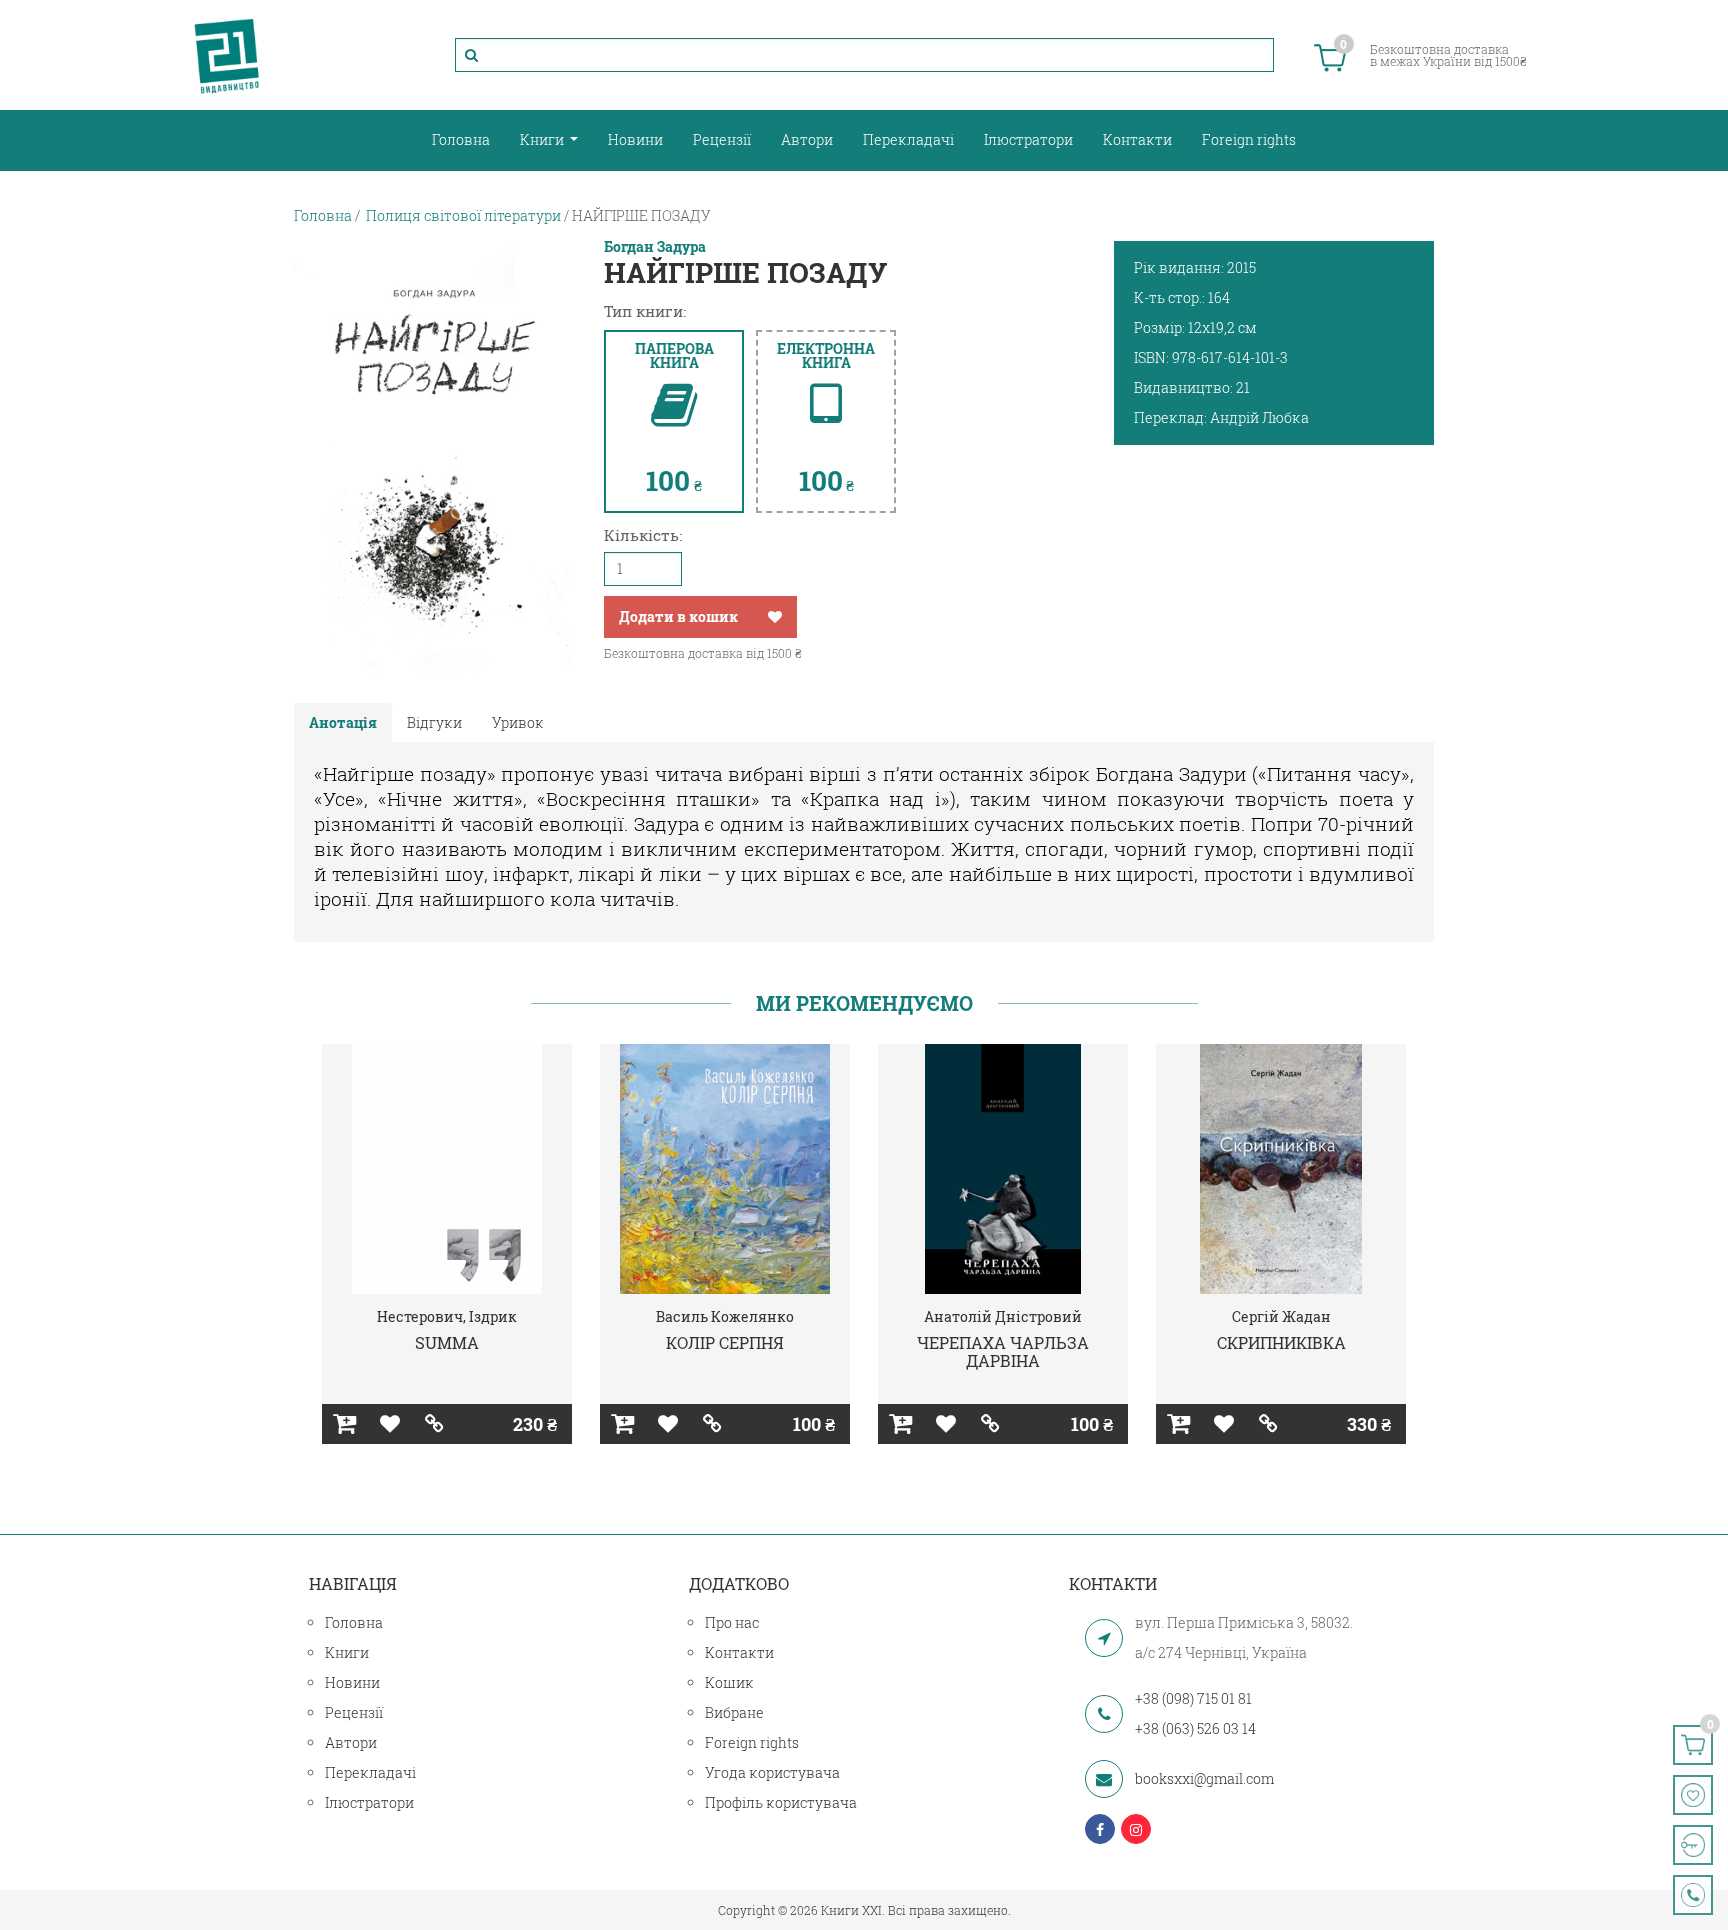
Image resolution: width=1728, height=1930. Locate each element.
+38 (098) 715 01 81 (1193, 1698)
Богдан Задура (655, 247)
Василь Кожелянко (725, 1316)
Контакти (1137, 139)
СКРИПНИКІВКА (1281, 1342)
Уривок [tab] (518, 722)
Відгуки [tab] (434, 722)
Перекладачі (908, 139)
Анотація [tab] (343, 722)
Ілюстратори (1028, 139)
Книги (543, 139)
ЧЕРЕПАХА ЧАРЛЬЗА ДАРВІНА (1003, 1351)
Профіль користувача (781, 1802)
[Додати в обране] (775, 617)
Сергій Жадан (1281, 1316)
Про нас (732, 1622)
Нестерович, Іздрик (447, 1316)
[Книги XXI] (227, 55)
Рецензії (722, 139)
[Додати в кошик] (344, 1424)
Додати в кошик (678, 616)
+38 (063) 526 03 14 (1195, 1728)
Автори (807, 139)
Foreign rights (1249, 139)
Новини (635, 139)
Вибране (734, 1712)
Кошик (729, 1682)
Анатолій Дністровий (1003, 1316)
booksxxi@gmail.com (1204, 1778)
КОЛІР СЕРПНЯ (725, 1342)
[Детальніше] (434, 1424)
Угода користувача (772, 1772)
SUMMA (447, 1342)
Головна (461, 139)
